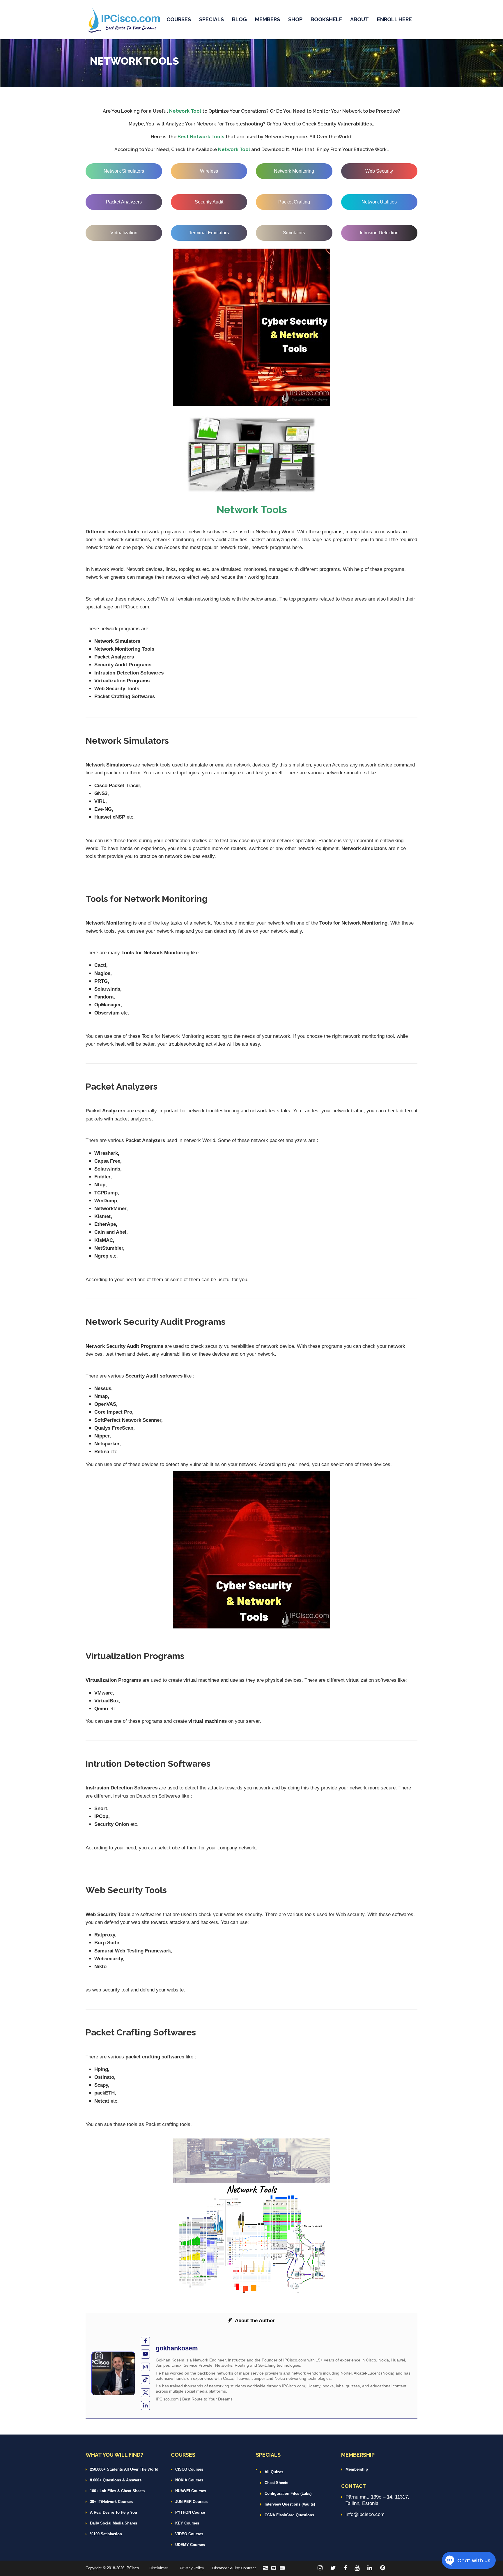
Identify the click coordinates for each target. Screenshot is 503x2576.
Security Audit (209, 202)
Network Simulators (124, 171)
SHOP (295, 19)
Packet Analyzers (124, 202)
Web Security (379, 171)
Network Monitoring (294, 171)
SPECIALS (211, 19)
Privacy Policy (192, 2568)
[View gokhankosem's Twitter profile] (145, 2393)
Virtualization (124, 233)
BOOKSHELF (326, 19)
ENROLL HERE (394, 19)
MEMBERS (268, 19)
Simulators (294, 233)
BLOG (239, 19)
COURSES (179, 19)
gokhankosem (177, 2348)
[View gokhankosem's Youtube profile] (145, 2354)
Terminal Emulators (209, 233)
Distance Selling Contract (234, 2568)
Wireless (209, 171)
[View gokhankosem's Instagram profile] (145, 2367)
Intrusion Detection (379, 233)
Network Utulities (379, 202)
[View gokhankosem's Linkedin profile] (145, 2406)
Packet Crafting (294, 202)
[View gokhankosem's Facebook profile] (145, 2341)
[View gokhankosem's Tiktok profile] (145, 2380)
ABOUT (359, 19)
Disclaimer (159, 2568)
